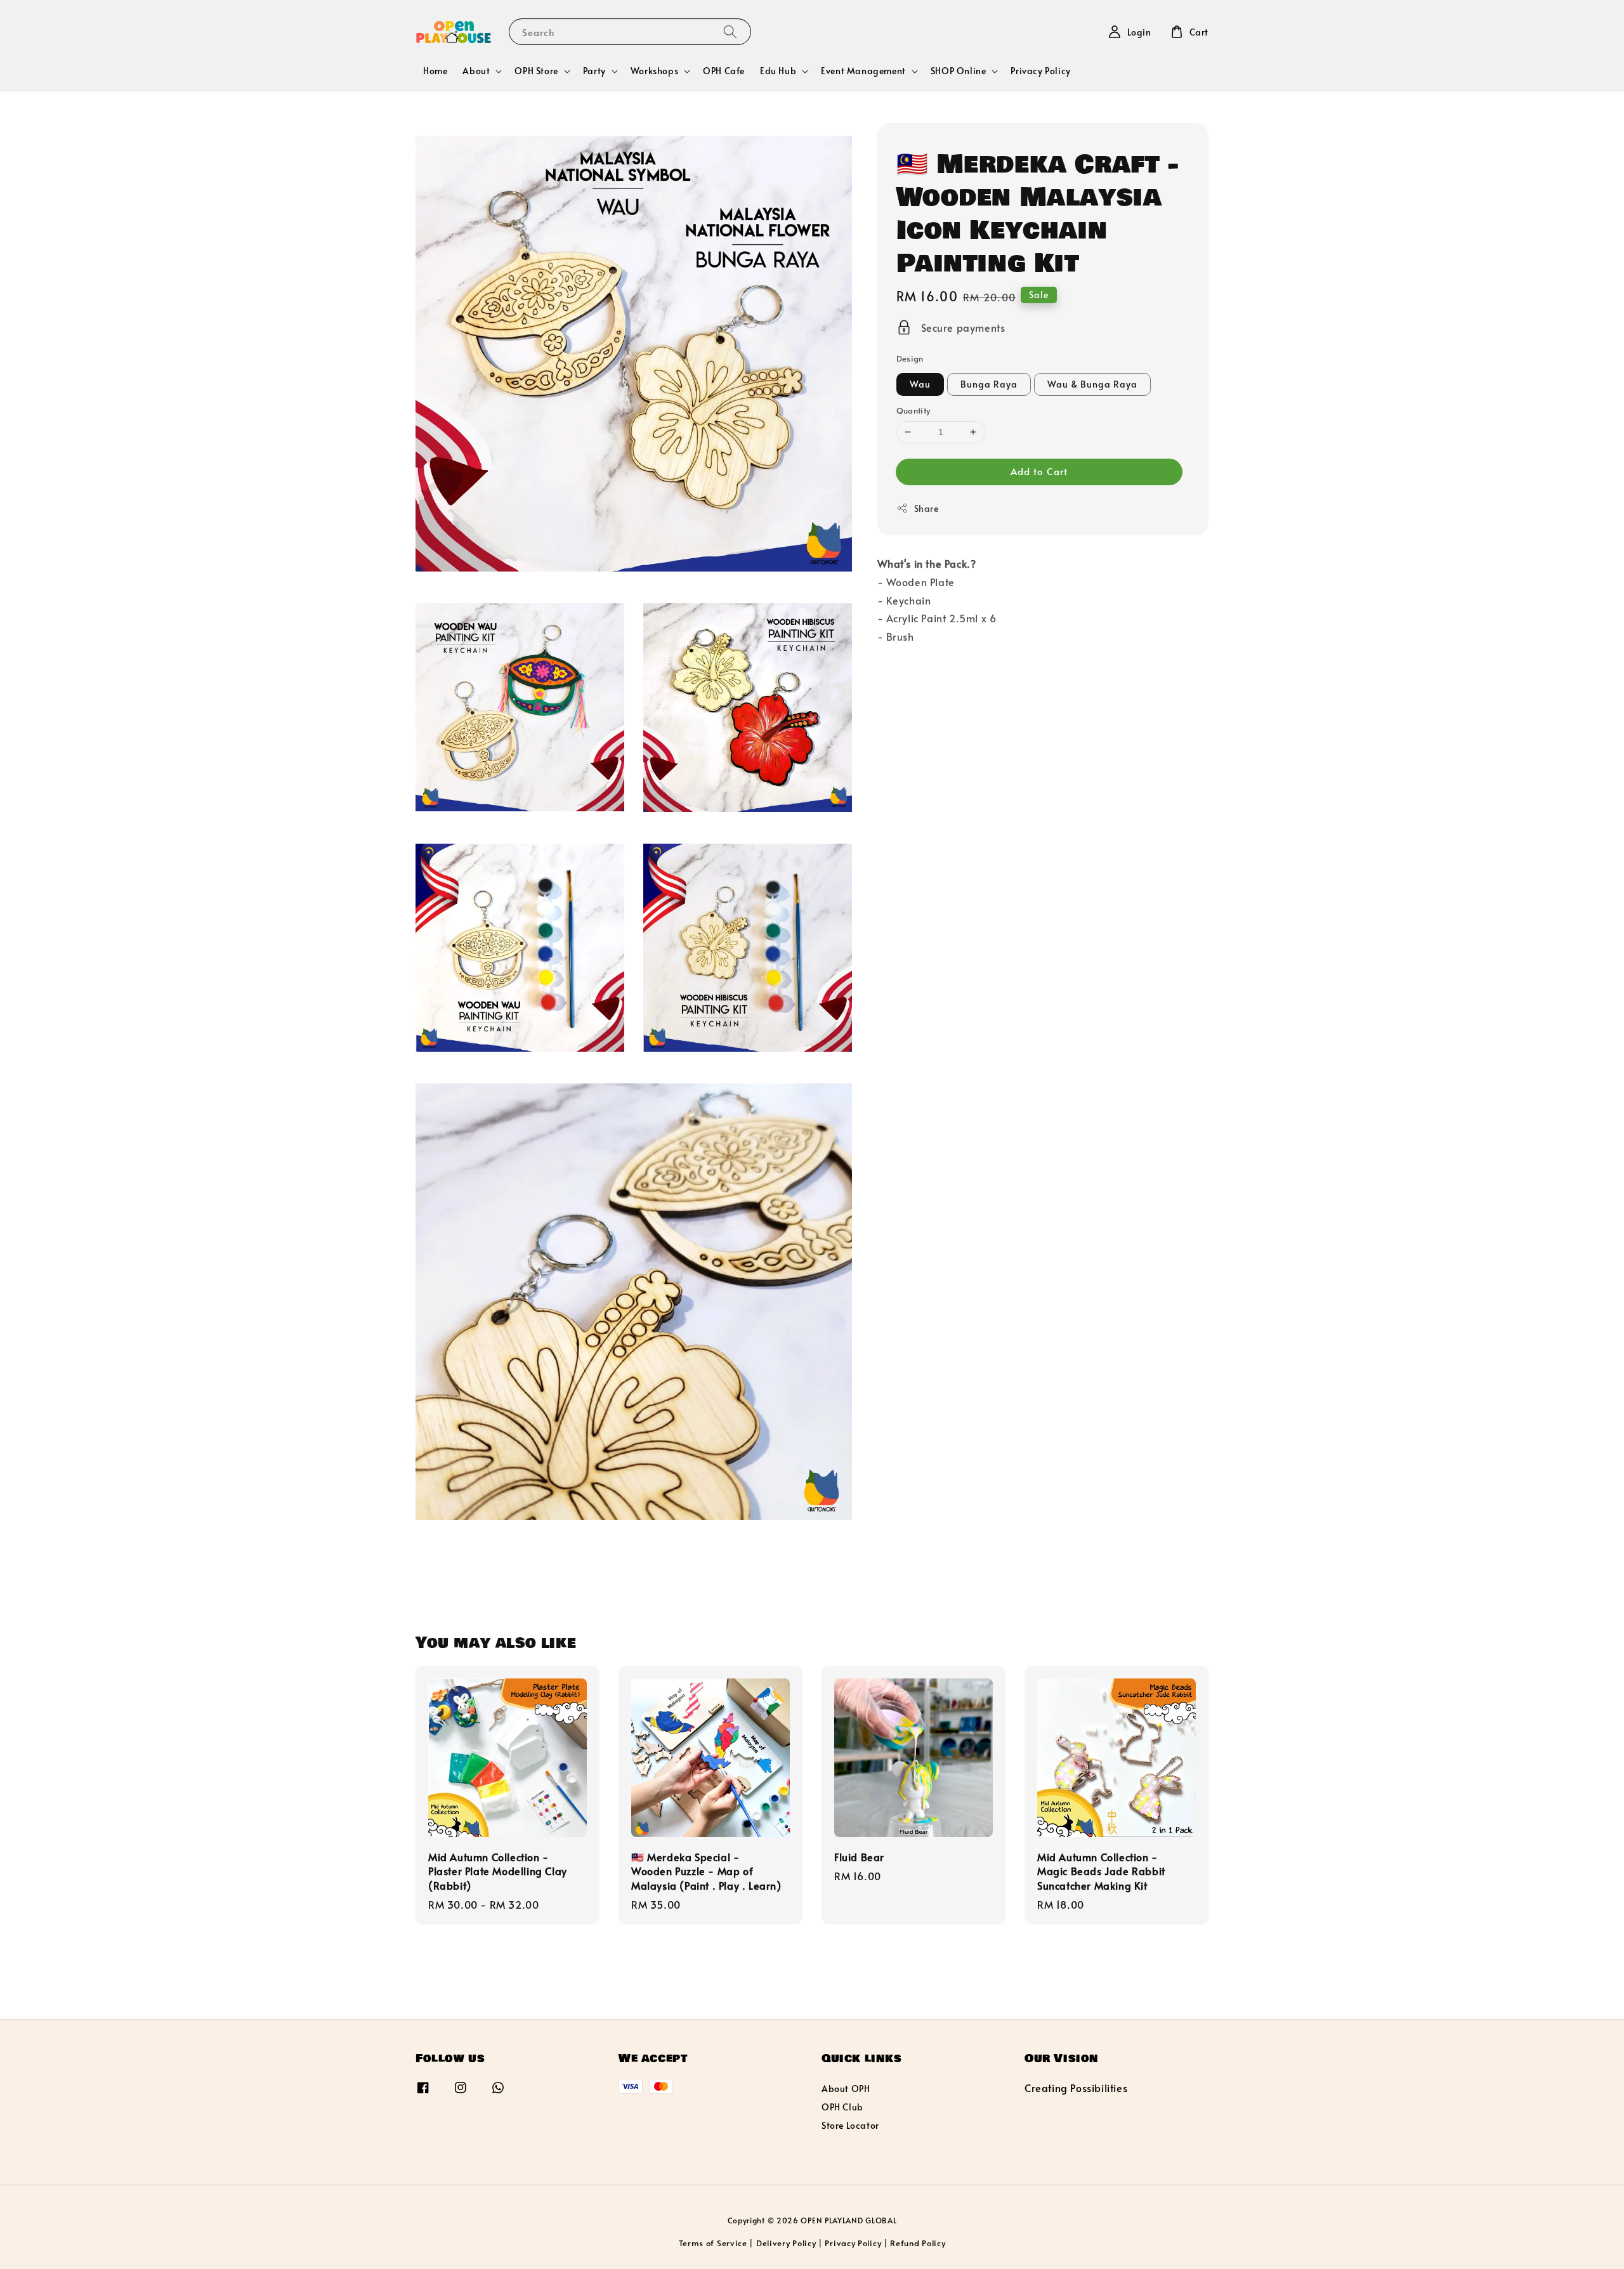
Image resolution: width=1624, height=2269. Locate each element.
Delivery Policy (786, 2243)
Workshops (654, 71)
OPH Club (842, 2107)
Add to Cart (1039, 471)
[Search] (730, 31)
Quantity (913, 410)
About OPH (846, 2089)
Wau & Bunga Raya (1092, 384)
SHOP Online (959, 71)
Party (594, 71)
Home (435, 71)
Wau (920, 384)
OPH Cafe (724, 71)
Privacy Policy (1040, 71)
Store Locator (850, 2125)
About (476, 71)
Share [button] (927, 508)
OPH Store (536, 71)
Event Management (863, 71)
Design (910, 358)
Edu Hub (778, 71)
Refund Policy (918, 2243)
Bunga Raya (989, 384)
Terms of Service (713, 2243)
